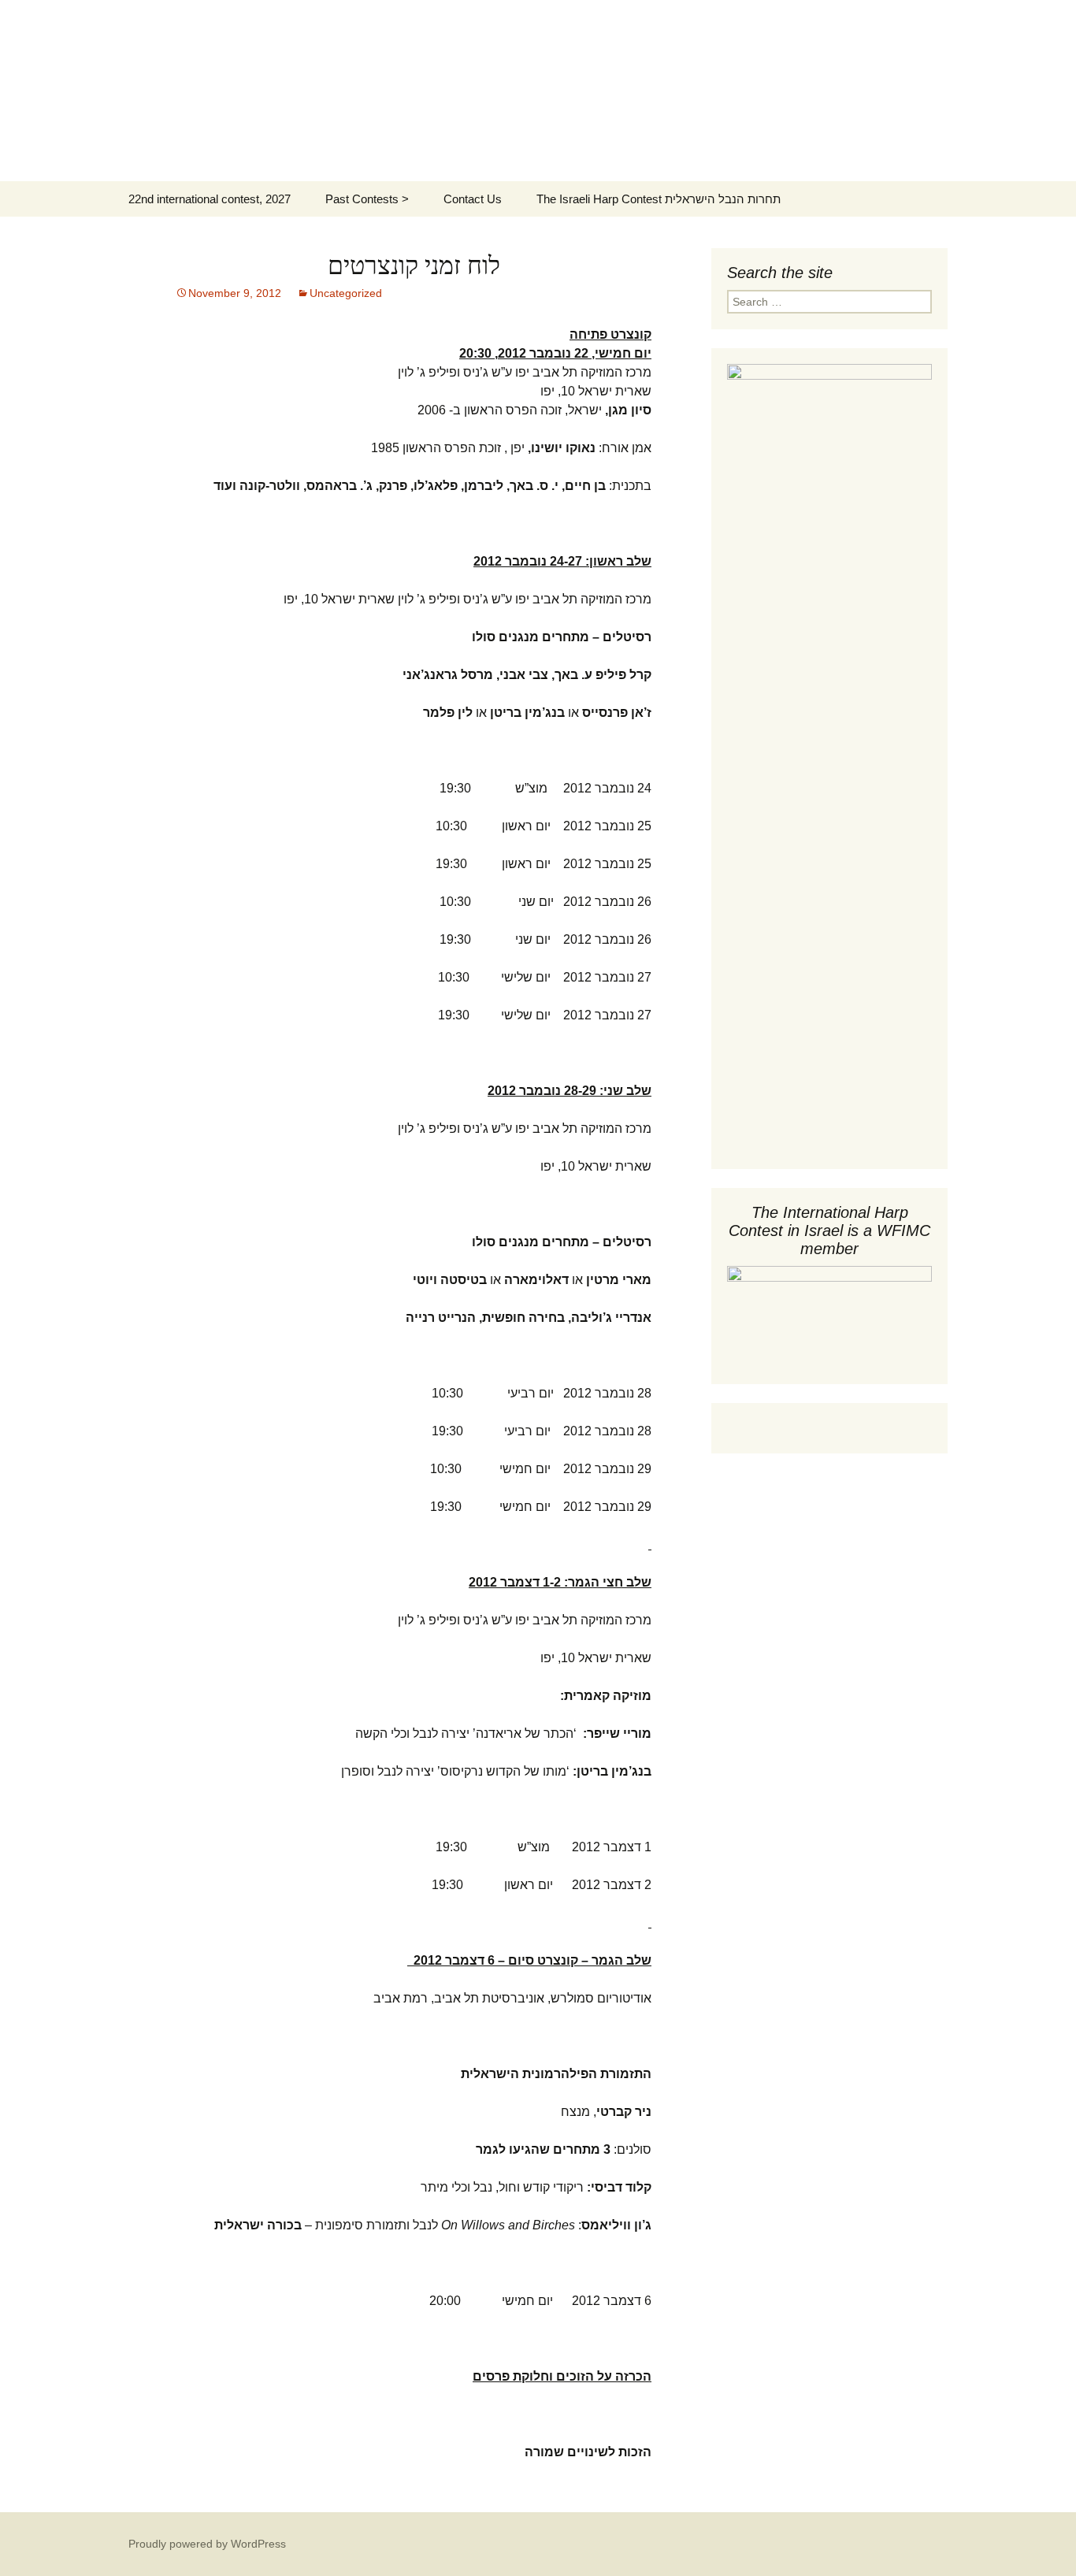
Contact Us (473, 199)
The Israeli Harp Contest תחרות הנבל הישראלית (659, 199)
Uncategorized (346, 293)
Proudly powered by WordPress (207, 2544)
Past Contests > (367, 199)
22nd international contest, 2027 (210, 199)
